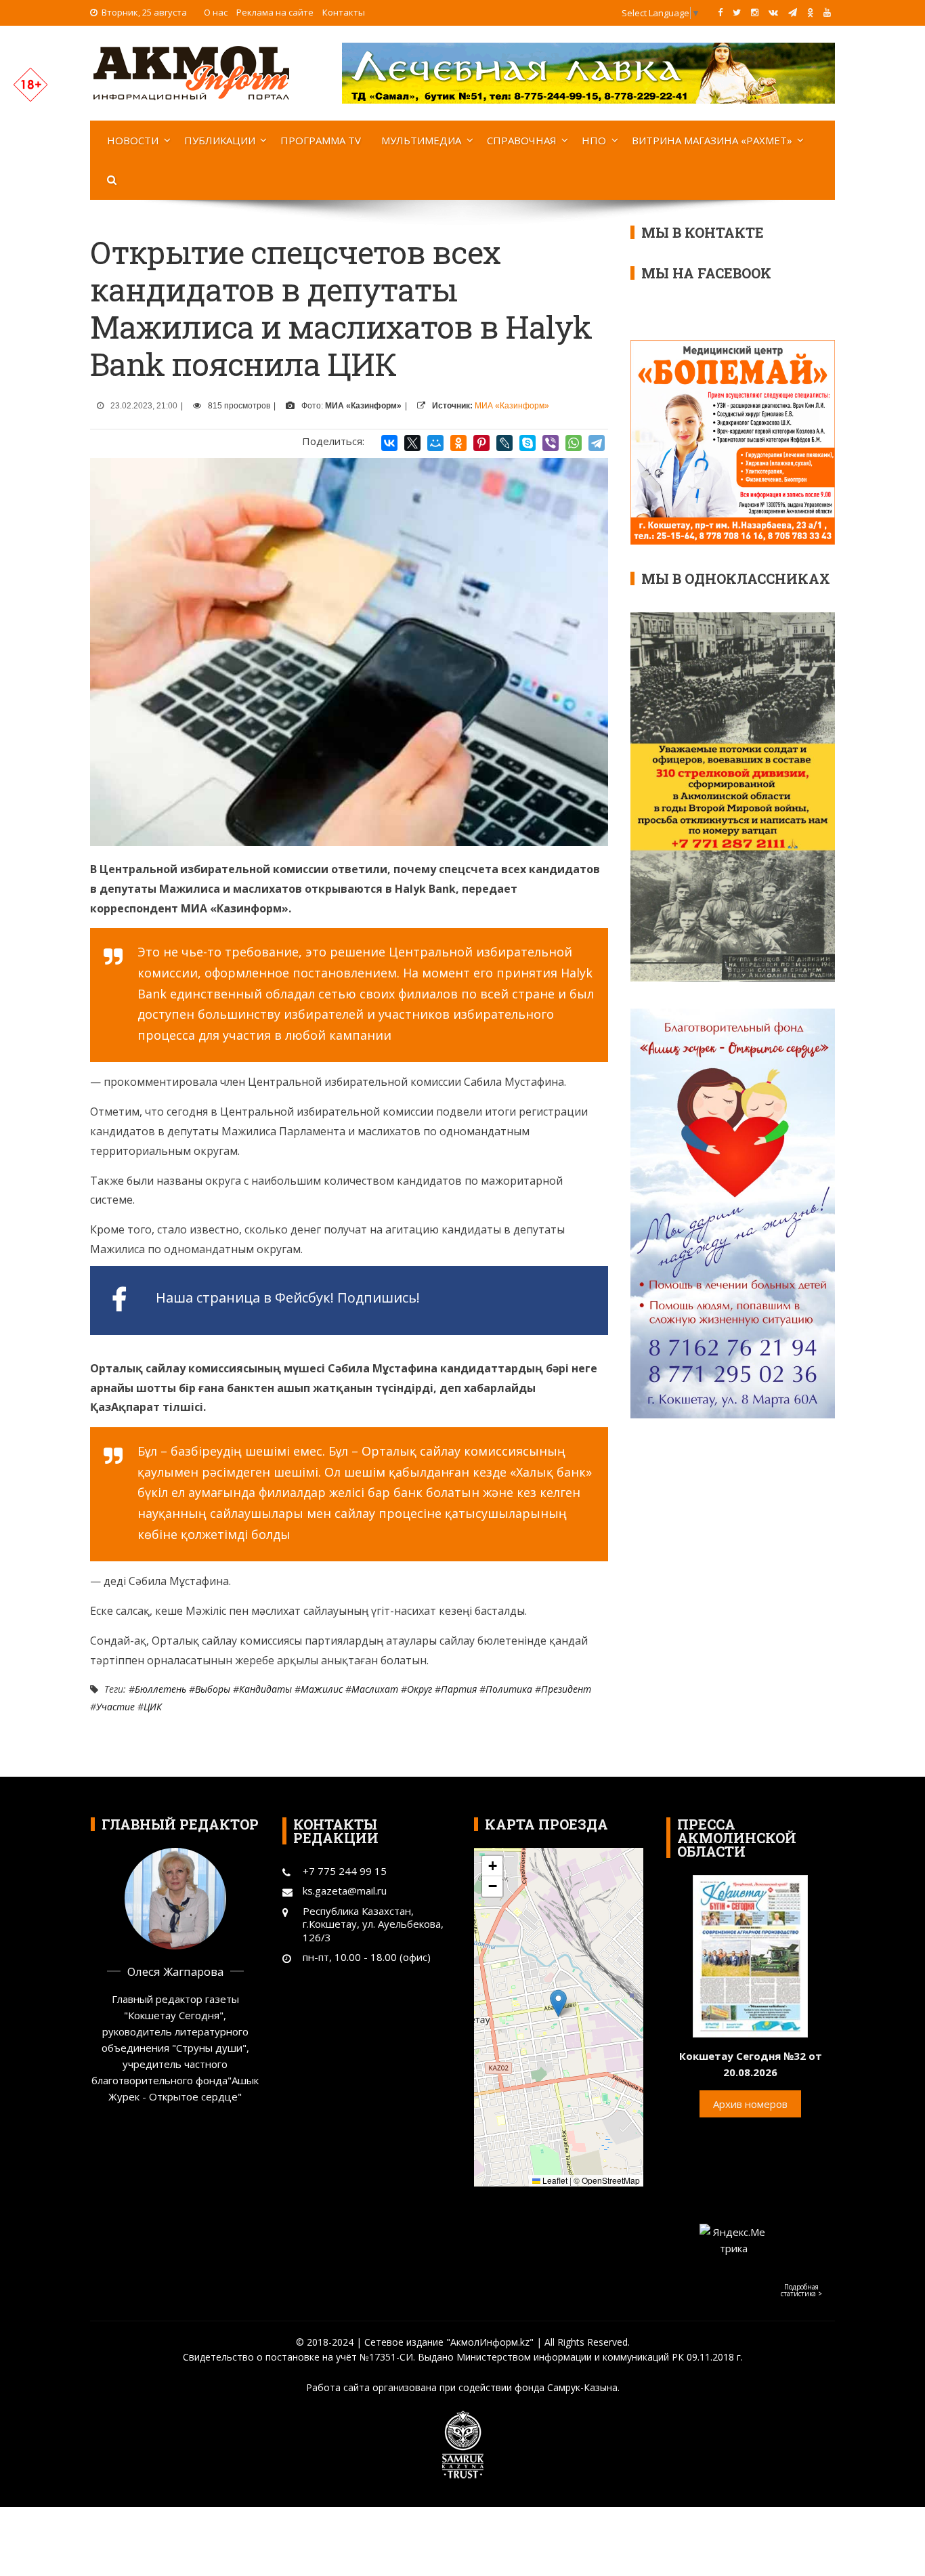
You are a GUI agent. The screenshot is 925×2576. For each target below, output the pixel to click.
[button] (558, 2003)
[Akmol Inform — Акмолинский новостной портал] (192, 72)
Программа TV (321, 140)
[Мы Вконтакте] (773, 12)
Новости (133, 140)
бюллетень (160, 1689)
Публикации (220, 140)
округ (420, 1689)
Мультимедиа (421, 140)
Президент (566, 1689)
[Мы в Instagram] (755, 12)
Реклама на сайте (275, 12)
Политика (509, 1689)
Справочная (522, 140)
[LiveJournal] (504, 443)
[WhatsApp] (574, 443)
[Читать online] (750, 1955)
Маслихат (375, 1689)
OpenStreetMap (611, 2180)
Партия (459, 1689)
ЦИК (153, 1707)
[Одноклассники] (458, 443)
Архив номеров (750, 2104)
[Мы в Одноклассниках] (810, 12)
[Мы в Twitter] (737, 12)
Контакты (344, 12)
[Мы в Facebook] (720, 12)
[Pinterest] (481, 443)
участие (115, 1707)
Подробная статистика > (801, 2290)
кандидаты (265, 1689)
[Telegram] (597, 443)
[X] (412, 443)
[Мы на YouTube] (827, 12)
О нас (216, 12)
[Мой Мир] (435, 443)
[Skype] (528, 443)
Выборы (213, 1689)
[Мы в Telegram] (793, 12)
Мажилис (322, 1689)
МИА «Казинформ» (512, 406)
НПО (594, 140)
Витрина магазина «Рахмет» (712, 140)
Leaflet (554, 2180)
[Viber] (551, 443)
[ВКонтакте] (389, 443)
